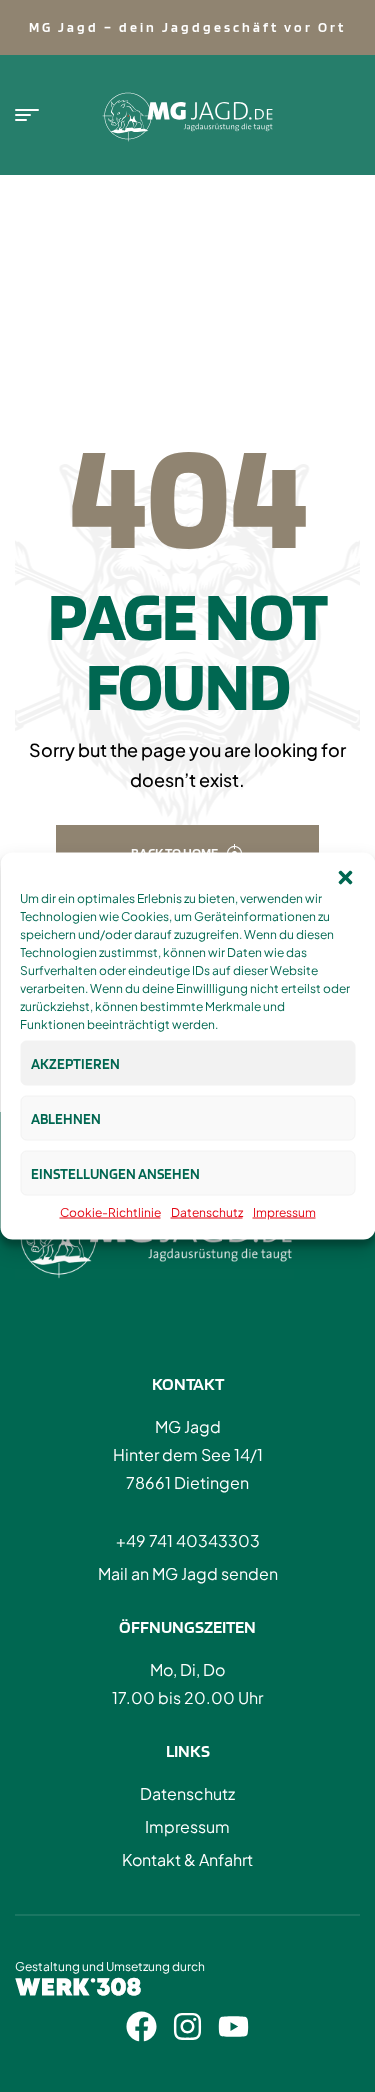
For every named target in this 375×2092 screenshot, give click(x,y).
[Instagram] (187, 2026)
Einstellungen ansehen (115, 1173)
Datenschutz (207, 1212)
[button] (345, 878)
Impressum (284, 1212)
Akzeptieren (75, 1063)
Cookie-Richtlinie (110, 1212)
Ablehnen (66, 1118)
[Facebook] (141, 2026)
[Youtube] (233, 2026)
